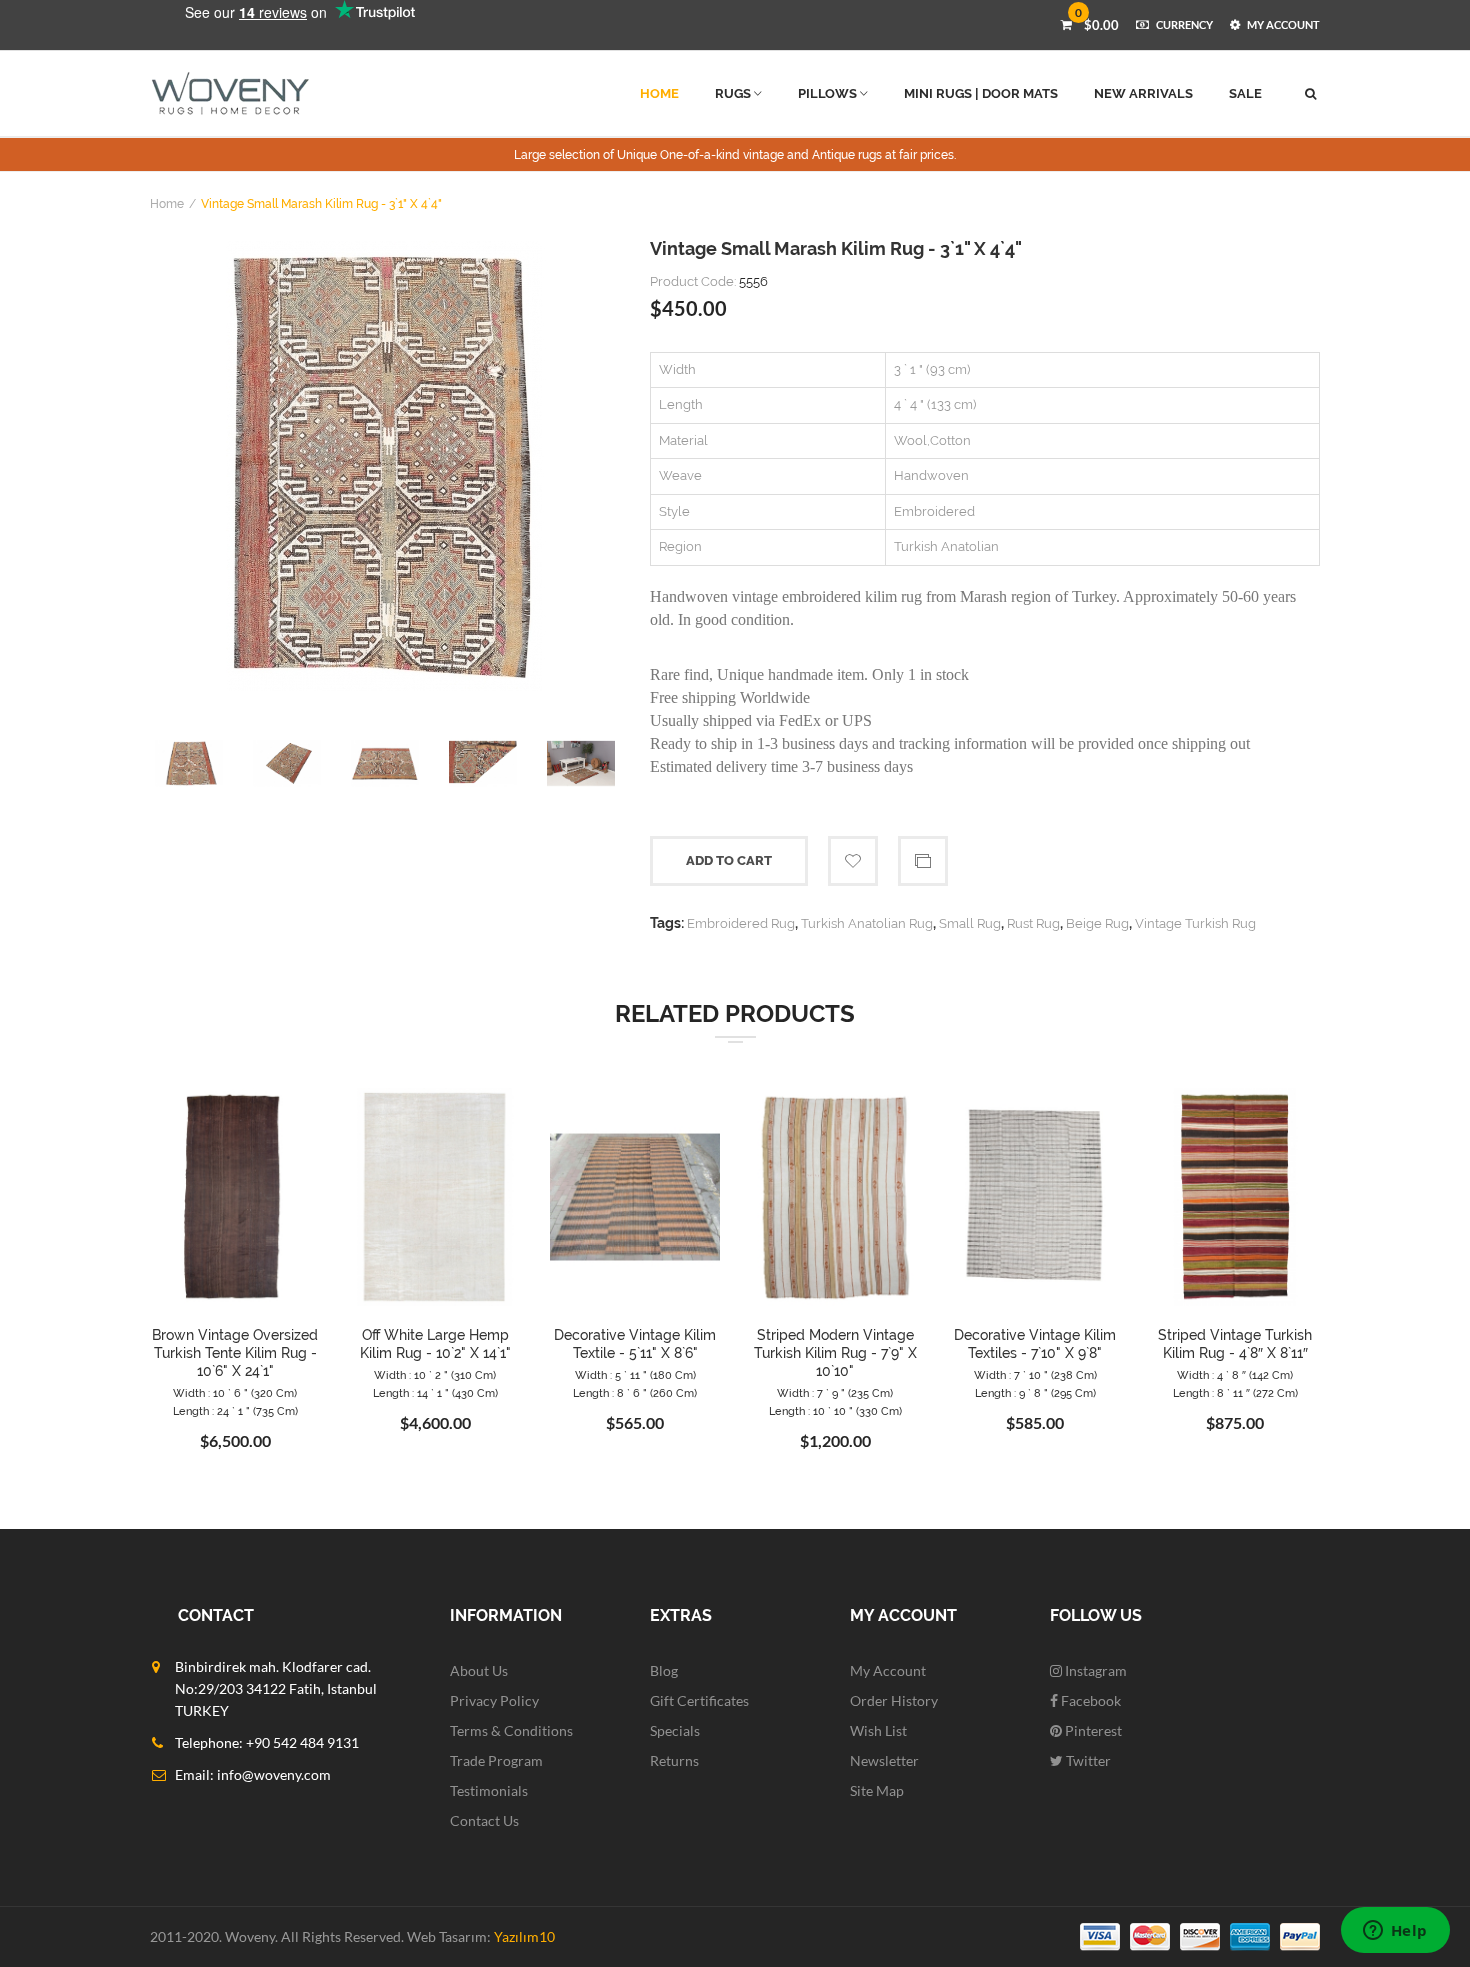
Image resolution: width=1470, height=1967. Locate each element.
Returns (674, 1760)
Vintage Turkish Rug (1195, 923)
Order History (894, 1700)
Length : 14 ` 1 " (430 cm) (435, 1393)
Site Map (877, 1790)
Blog (664, 1670)
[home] (230, 93)
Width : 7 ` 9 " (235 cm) (835, 1393)
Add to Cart (729, 860)
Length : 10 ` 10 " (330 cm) (835, 1411)
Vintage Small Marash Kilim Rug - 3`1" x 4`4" (321, 204)
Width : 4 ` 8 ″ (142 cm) (1235, 1375)
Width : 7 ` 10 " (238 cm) (1035, 1375)
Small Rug (970, 923)
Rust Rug (1033, 923)
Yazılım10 (524, 1936)
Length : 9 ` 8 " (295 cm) (1035, 1393)
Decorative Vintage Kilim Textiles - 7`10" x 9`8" (1035, 1344)
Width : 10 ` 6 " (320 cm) (235, 1393)
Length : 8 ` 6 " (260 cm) (635, 1393)
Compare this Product (923, 861)
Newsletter (884, 1760)
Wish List (878, 1730)
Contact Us (484, 1820)
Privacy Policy (494, 1700)
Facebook (1089, 1700)
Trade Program (496, 1760)
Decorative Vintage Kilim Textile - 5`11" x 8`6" (635, 1344)
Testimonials (489, 1790)
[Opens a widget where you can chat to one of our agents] (1395, 1932)
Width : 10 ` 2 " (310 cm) (435, 1375)
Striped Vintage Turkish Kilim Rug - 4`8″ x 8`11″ (1235, 1344)
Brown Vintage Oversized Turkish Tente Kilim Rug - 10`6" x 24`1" (235, 1353)
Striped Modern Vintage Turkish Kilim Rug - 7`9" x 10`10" (835, 1353)
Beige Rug (1097, 923)
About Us (479, 1670)
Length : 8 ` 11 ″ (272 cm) (1235, 1393)
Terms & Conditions (511, 1730)
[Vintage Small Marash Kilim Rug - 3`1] (385, 466)
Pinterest (1092, 1730)
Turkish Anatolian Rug (867, 923)
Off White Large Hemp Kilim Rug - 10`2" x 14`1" (435, 1344)
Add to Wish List (853, 861)
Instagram (1094, 1670)
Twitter (1087, 1760)
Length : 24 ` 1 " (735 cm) (235, 1411)
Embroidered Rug (741, 923)
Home (167, 204)
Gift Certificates (699, 1700)
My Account (888, 1670)
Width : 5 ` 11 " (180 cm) (635, 1375)
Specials (675, 1730)
